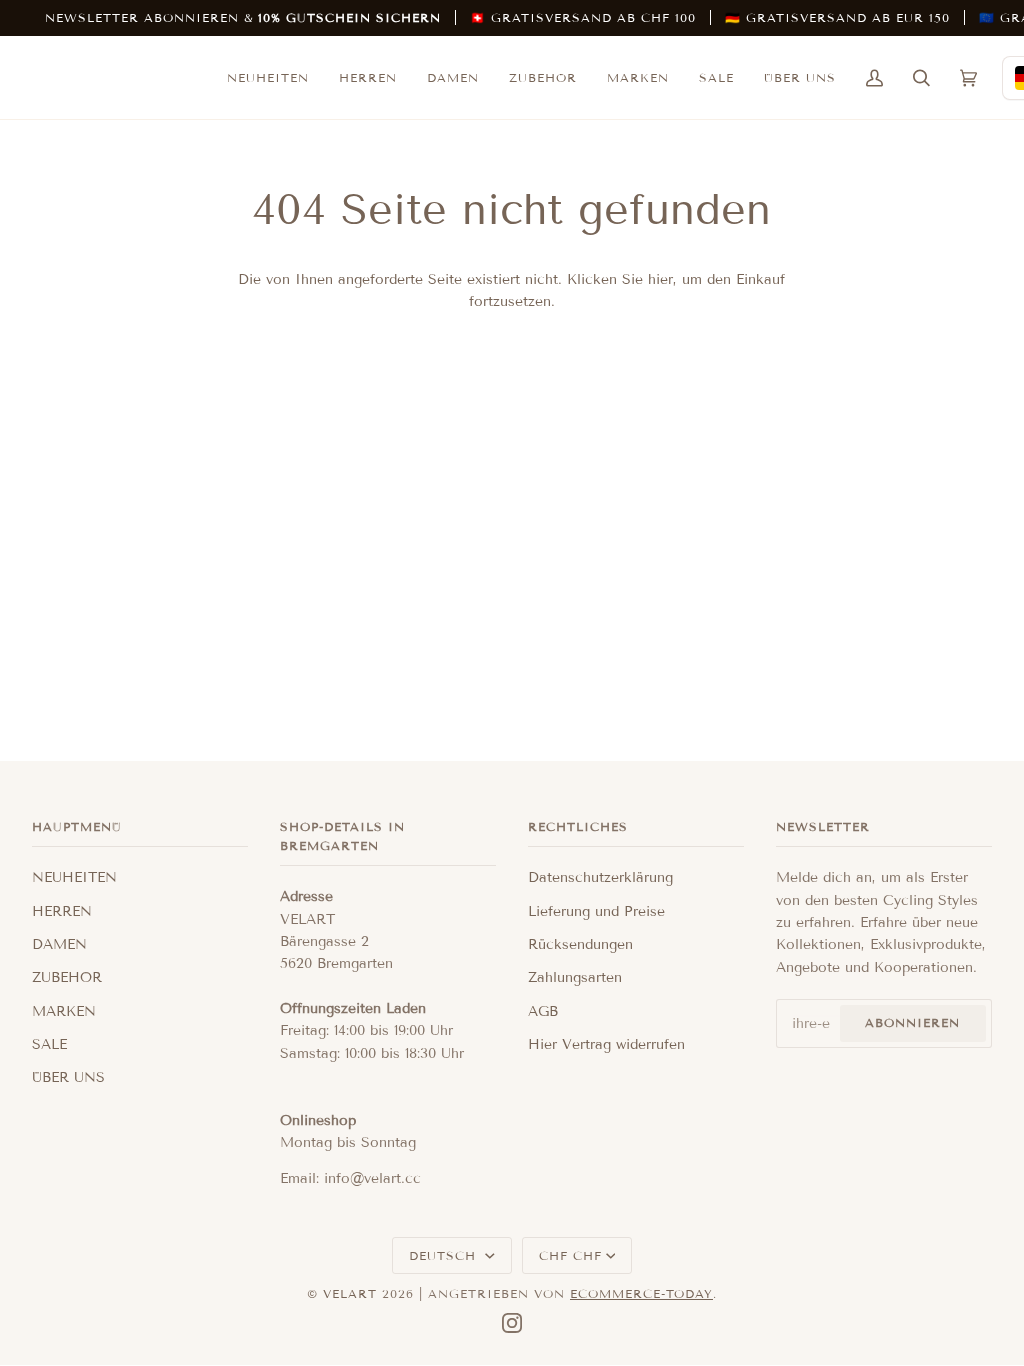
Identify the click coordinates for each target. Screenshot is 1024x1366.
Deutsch (445, 1255)
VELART (350, 1293)
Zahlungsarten (575, 977)
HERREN (62, 911)
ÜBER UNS (68, 1077)
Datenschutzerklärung (600, 877)
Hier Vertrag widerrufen (606, 1044)
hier (660, 279)
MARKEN (64, 1011)
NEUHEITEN (74, 877)
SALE (49, 1044)
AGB (543, 1011)
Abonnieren (912, 1022)
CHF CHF (570, 1255)
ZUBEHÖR (67, 977)
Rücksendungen (580, 944)
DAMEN (59, 944)
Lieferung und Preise (596, 911)
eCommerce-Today (641, 1293)
